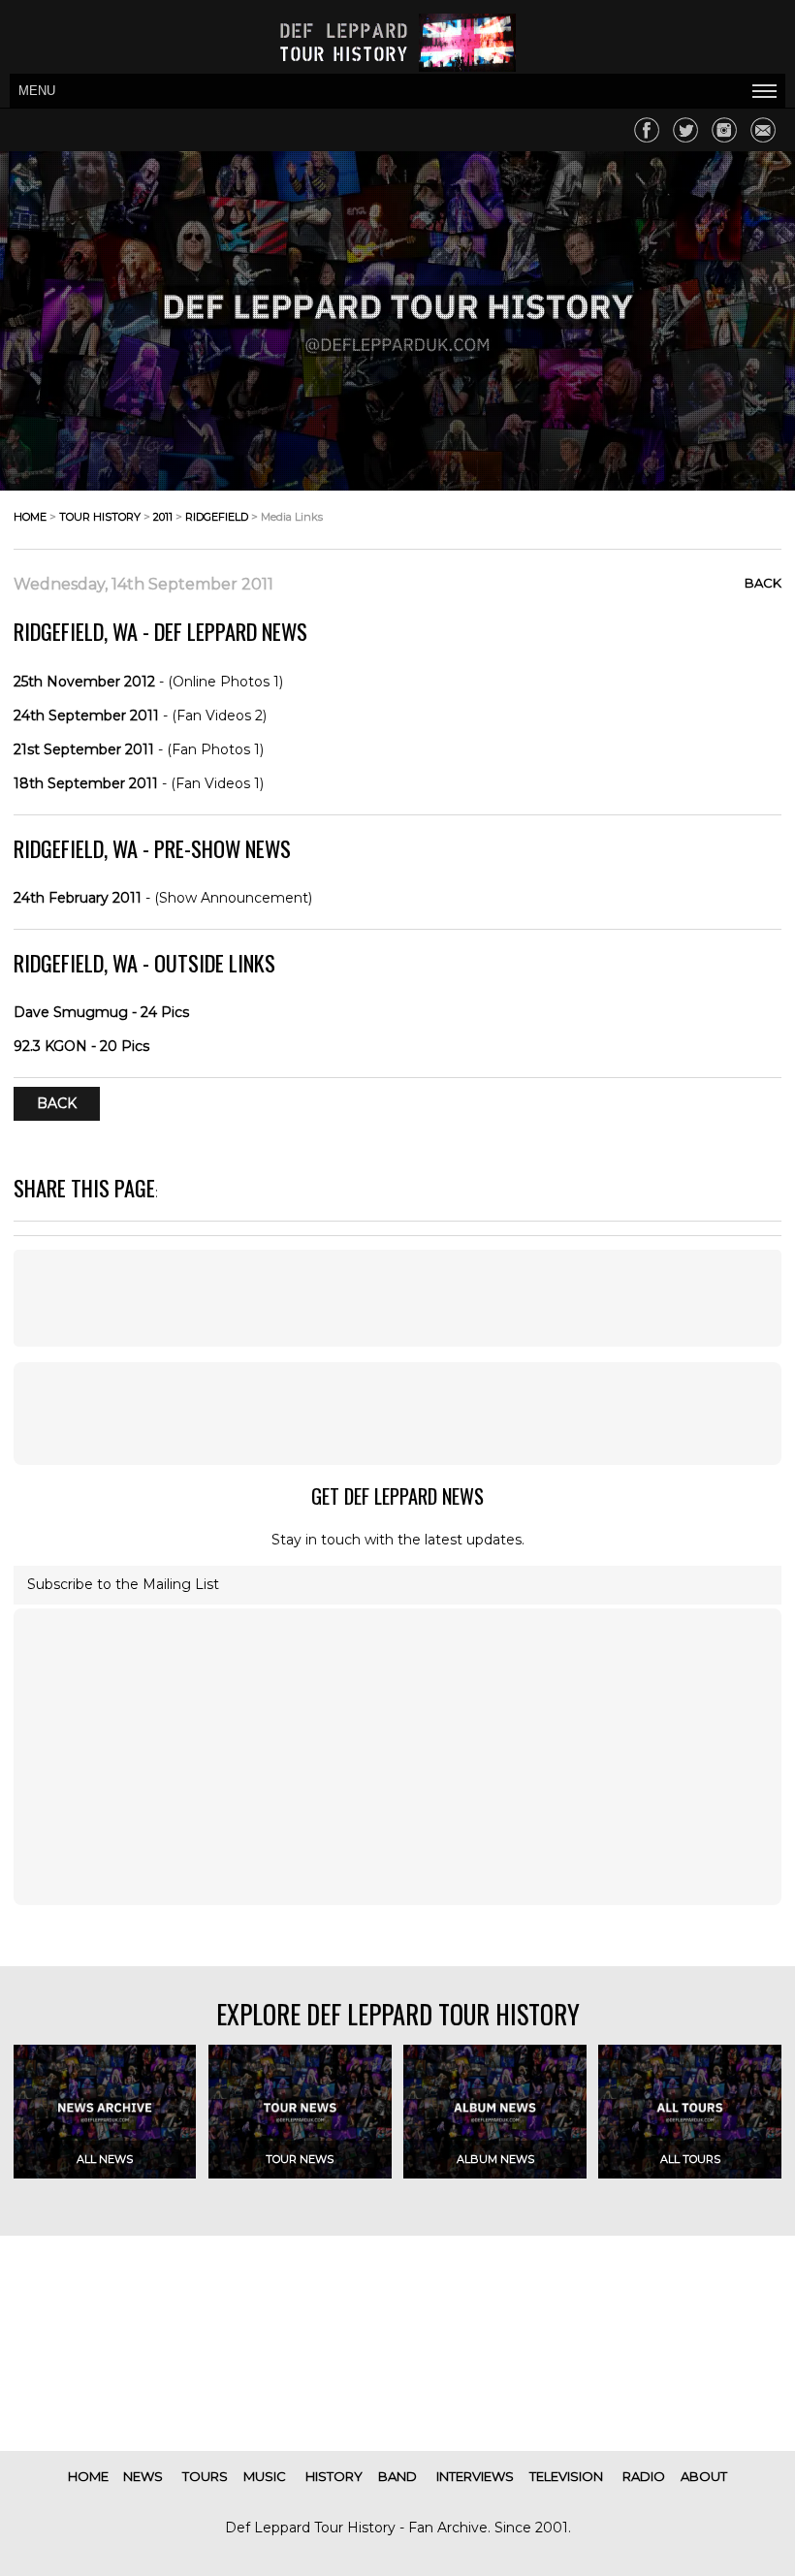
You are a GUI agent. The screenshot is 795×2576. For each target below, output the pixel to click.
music (265, 2476)
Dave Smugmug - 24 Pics (101, 1012)
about (704, 2476)
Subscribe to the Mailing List (123, 1584)
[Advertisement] (397, 1298)
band (397, 2476)
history (334, 2476)
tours (205, 2476)
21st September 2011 (84, 749)
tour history (100, 517)
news (143, 2476)
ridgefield (217, 517)
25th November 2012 (84, 682)
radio (644, 2476)
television (566, 2476)
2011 (163, 517)
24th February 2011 (78, 898)
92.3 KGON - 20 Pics (81, 1046)
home (30, 517)
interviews (475, 2476)
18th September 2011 (86, 783)
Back (763, 583)
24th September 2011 (86, 716)
